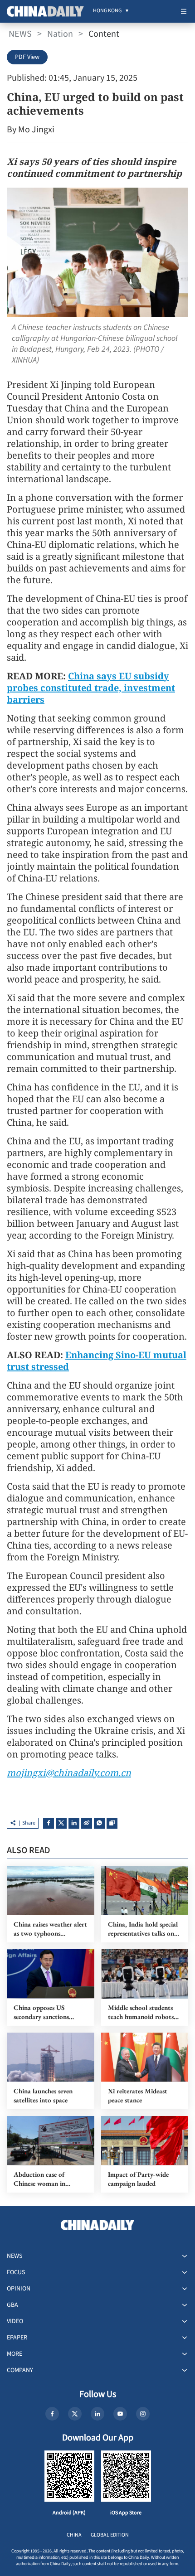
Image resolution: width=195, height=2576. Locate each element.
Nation (60, 34)
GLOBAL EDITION (110, 2535)
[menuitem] (107, 11)
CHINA (74, 2535)
